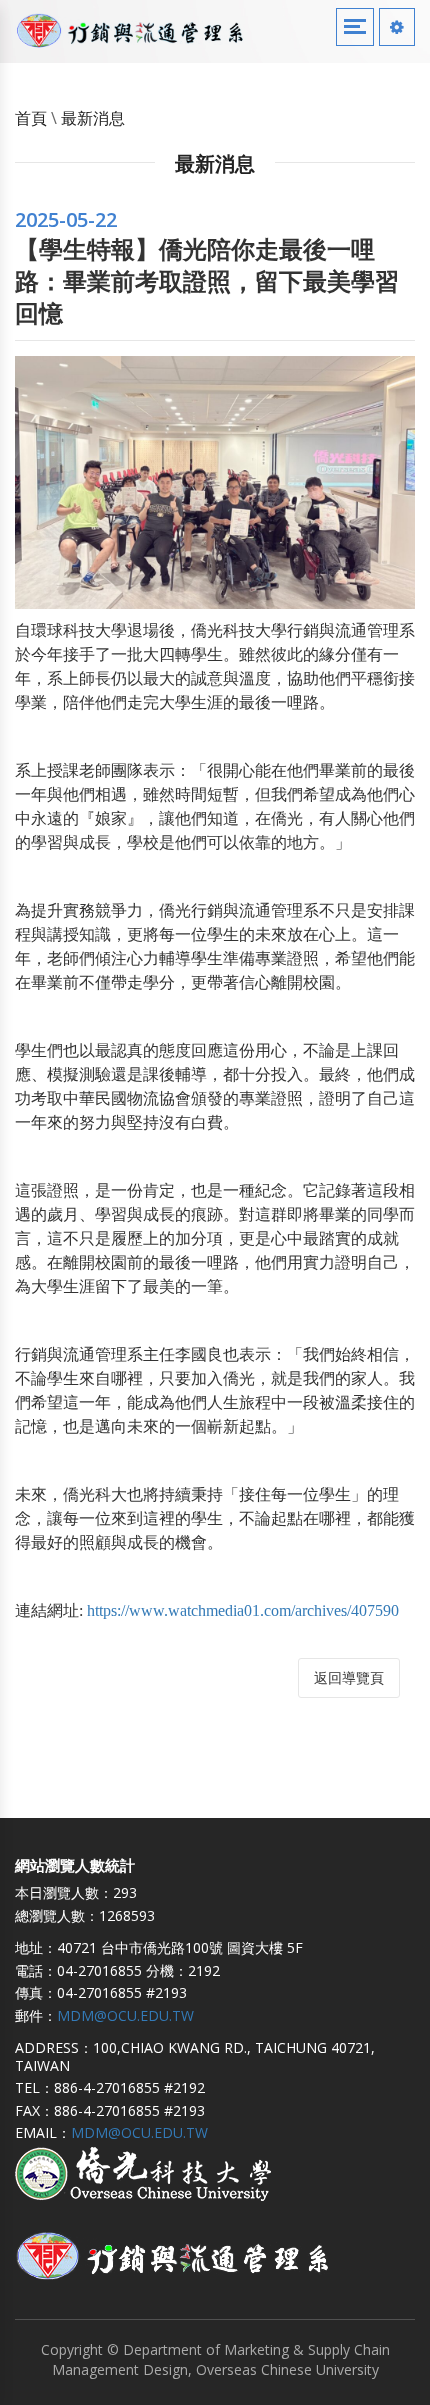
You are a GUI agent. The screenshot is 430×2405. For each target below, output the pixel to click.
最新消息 (93, 118)
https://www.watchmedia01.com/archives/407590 (243, 1610)
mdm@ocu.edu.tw (125, 2015)
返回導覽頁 (349, 1678)
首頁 (31, 118)
